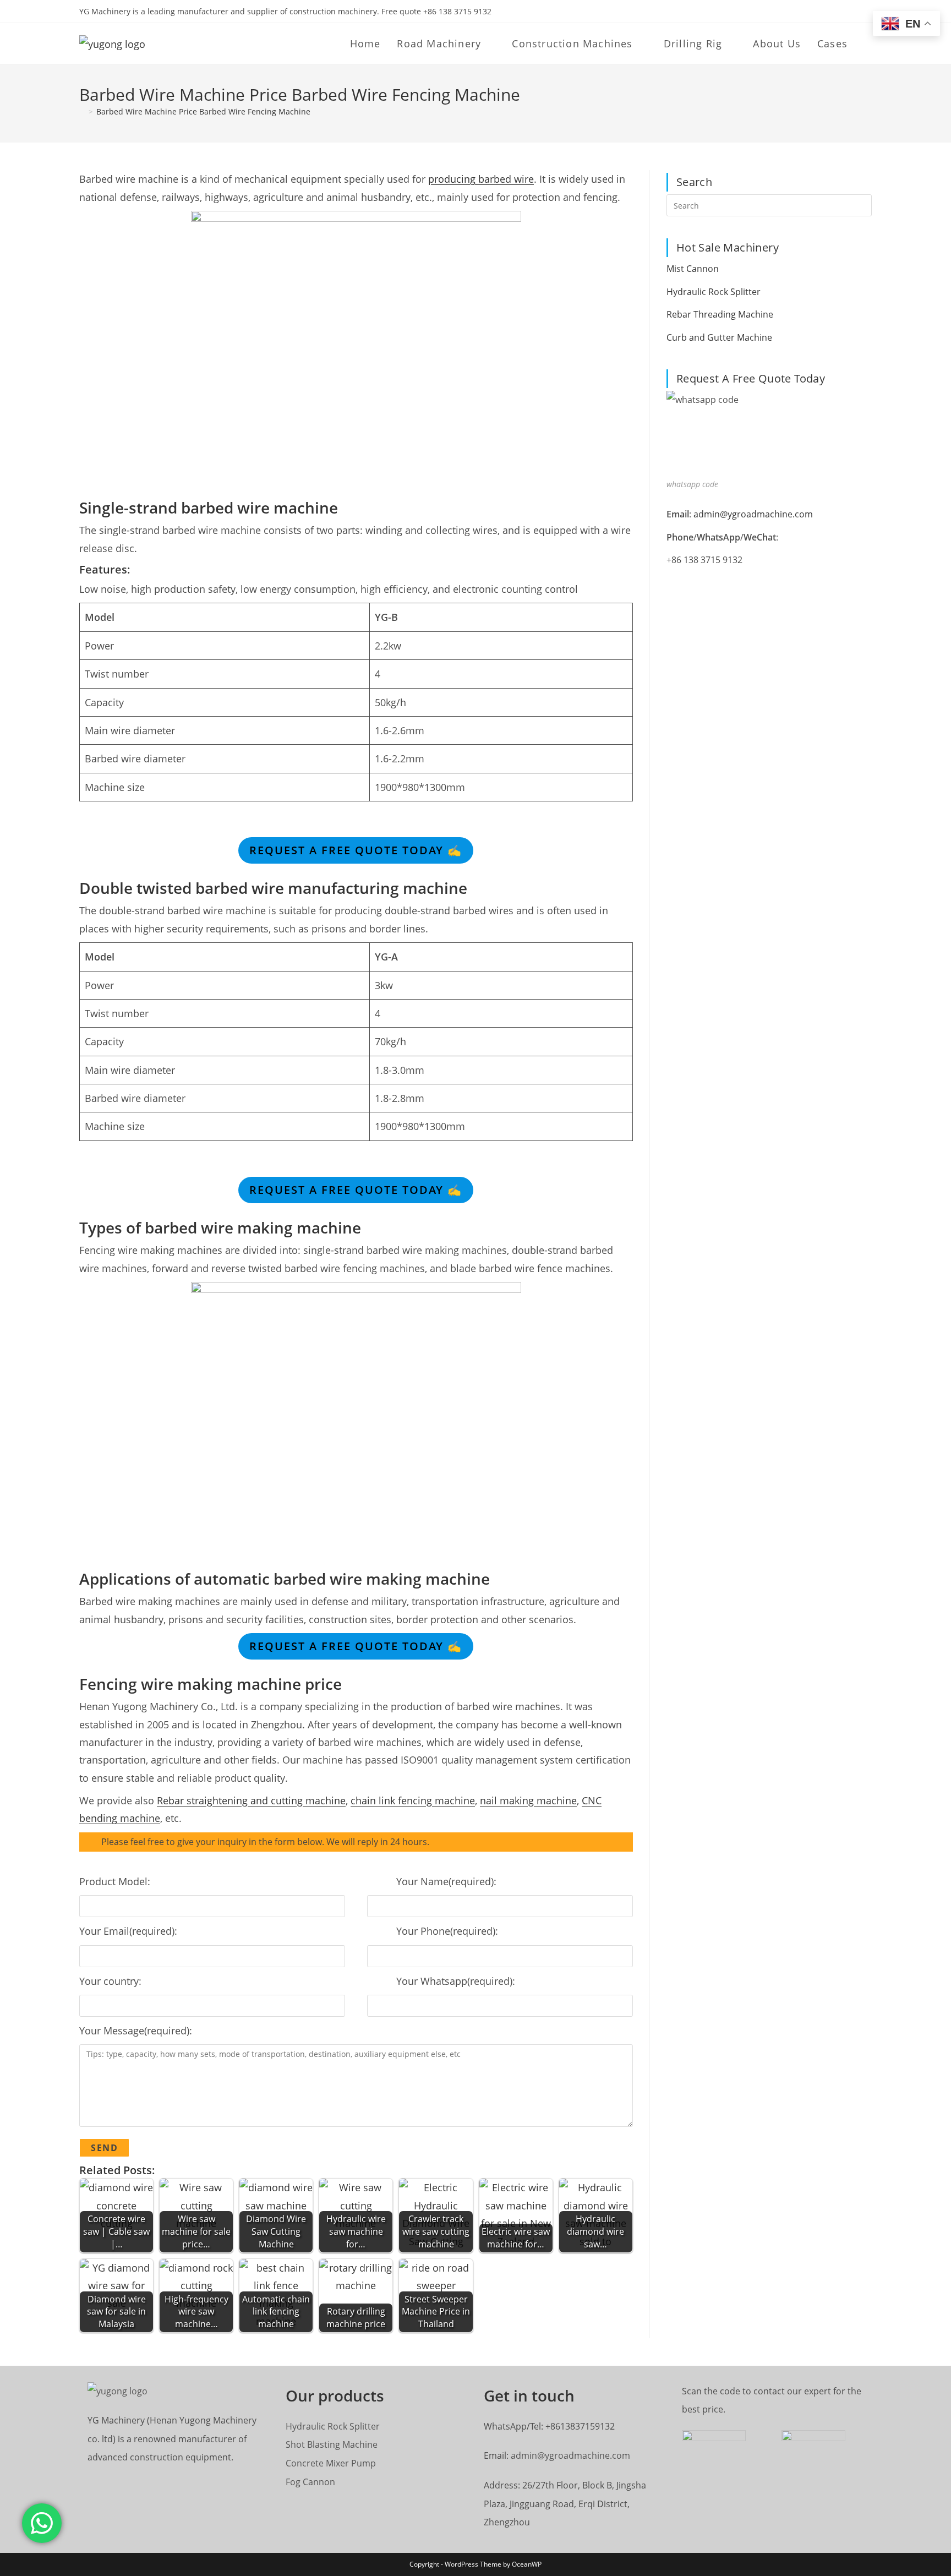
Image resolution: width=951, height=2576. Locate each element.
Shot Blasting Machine (332, 2444)
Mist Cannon (693, 269)
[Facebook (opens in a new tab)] (831, 12)
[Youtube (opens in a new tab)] (856, 12)
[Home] (82, 111)
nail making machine (528, 1800)
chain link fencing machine (413, 1800)
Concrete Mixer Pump (331, 2463)
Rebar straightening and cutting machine (251, 1800)
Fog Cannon (310, 2482)
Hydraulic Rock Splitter (714, 292)
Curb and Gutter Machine (719, 337)
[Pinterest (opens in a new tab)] (843, 12)
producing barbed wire (481, 179)
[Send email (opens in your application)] (867, 12)
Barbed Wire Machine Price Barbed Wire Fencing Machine (203, 111)
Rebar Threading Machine (720, 314)
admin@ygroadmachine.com (753, 514)
